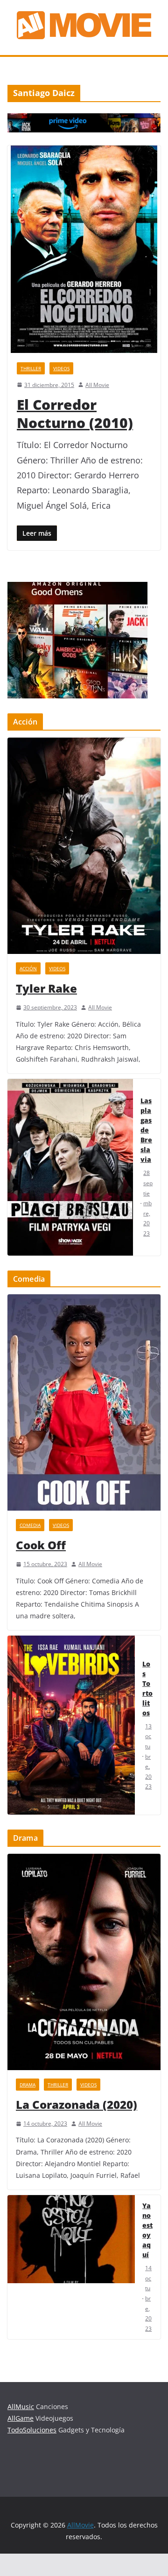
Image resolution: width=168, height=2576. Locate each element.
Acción (28, 968)
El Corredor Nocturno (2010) (75, 414)
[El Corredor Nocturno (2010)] (84, 249)
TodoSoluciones (32, 2430)
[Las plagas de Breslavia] (70, 1167)
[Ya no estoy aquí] (71, 2267)
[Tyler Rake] (84, 846)
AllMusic (21, 2407)
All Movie (97, 385)
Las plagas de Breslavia (146, 1130)
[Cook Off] (84, 1402)
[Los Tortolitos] (71, 1725)
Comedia (30, 1525)
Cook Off (41, 1545)
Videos (61, 368)
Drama (28, 2085)
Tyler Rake (46, 988)
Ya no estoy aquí (147, 2230)
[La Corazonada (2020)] (84, 1962)
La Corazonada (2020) (77, 2104)
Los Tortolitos (147, 1688)
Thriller (31, 368)
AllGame (21, 2418)
